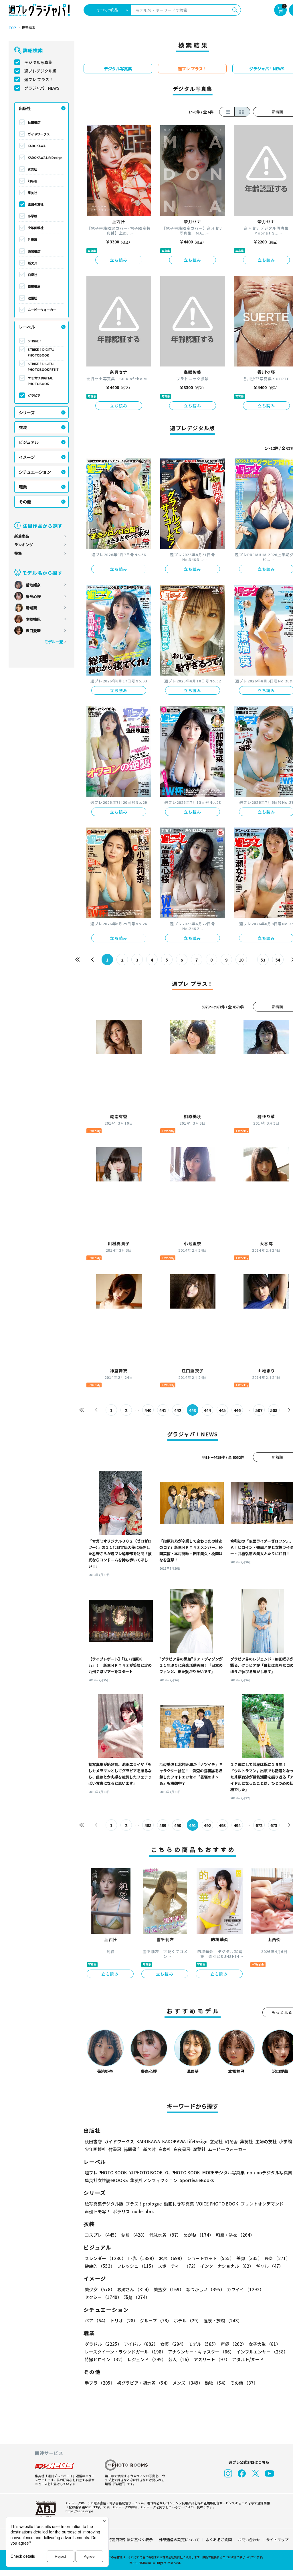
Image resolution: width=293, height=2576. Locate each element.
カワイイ (245, 2289)
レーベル (27, 327)
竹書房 (32, 239)
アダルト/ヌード (248, 2359)
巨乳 (142, 2258)
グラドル (103, 2344)
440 (148, 1410)
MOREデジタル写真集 (223, 2173)
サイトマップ (277, 2540)
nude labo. (143, 2211)
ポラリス (121, 2211)
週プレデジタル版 (40, 71)
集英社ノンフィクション (154, 2180)
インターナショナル (227, 2266)
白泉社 (32, 275)
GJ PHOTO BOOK (183, 2173)
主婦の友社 (36, 204)
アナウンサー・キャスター (201, 2352)
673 (274, 1825)
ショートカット (210, 2258)
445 (222, 1410)
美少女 (100, 2289)
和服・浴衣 (235, 2235)
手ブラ (100, 2383)
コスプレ (102, 2235)
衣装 (23, 427)
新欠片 (32, 263)
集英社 (32, 193)
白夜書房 (34, 286)
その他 (25, 502)
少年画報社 (36, 228)
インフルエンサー (262, 2352)
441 (163, 1410)
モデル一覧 (54, 642)
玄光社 (32, 169)
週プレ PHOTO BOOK (106, 2173)
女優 (173, 2344)
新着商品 (22, 536)
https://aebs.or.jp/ (79, 2511)
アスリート (212, 2359)
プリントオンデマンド (262, 2204)
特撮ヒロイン (105, 2359)
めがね (198, 2235)
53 (263, 960)
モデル (203, 2344)
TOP (12, 28)
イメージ (27, 457)
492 (207, 1825)
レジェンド (147, 2359)
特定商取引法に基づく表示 (130, 2540)
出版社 (25, 108)
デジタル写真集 (38, 62)
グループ (156, 2320)
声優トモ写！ (98, 2211)
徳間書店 (34, 251)
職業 (23, 487)
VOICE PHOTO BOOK (217, 2204)
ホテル (187, 2320)
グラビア (34, 395)
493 (222, 1825)
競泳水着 (165, 2235)
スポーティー (178, 2266)
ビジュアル (29, 442)
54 (278, 960)
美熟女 (169, 2289)
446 (237, 1410)
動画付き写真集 (179, 2204)
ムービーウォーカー (42, 310)
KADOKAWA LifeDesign (45, 157)
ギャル (270, 2266)
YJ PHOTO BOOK (146, 2173)
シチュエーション (35, 472)
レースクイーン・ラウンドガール (125, 2352)
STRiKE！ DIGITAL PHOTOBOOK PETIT (43, 366)
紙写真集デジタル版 (104, 2204)
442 (178, 1410)
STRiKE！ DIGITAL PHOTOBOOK (41, 352)
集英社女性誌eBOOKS (106, 2180)
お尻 (172, 2258)
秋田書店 (34, 122)
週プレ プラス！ (39, 79)
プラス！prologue (144, 2204)
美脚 (249, 2258)
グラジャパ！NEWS (42, 88)
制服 (134, 2235)
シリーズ (27, 412)
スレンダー (105, 2258)
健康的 (100, 2266)
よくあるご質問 (219, 2540)
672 (259, 1825)
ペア (96, 2320)
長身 (277, 2258)
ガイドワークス (39, 134)
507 (259, 1410)
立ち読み (119, 260)
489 (163, 1825)
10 (241, 960)
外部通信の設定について (179, 2540)
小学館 (32, 216)
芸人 (180, 2359)
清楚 (137, 2297)
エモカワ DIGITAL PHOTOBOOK (40, 381)
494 (237, 1825)
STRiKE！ (35, 341)
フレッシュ (136, 2266)
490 (178, 1825)
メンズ (188, 2383)
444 (207, 1410)
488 (148, 1825)
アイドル (141, 2344)
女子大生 (265, 2344)
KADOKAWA (37, 146)
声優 (233, 2344)
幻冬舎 (32, 181)
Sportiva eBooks (197, 2180)
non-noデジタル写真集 (270, 2173)
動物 (216, 2383)
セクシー (103, 2297)
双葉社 (32, 298)
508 (274, 1410)
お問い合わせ (249, 2540)
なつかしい (205, 2289)
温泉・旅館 (223, 2320)
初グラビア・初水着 (144, 2383)
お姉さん (134, 2289)
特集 (18, 553)
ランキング (24, 545)
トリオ (124, 2320)
